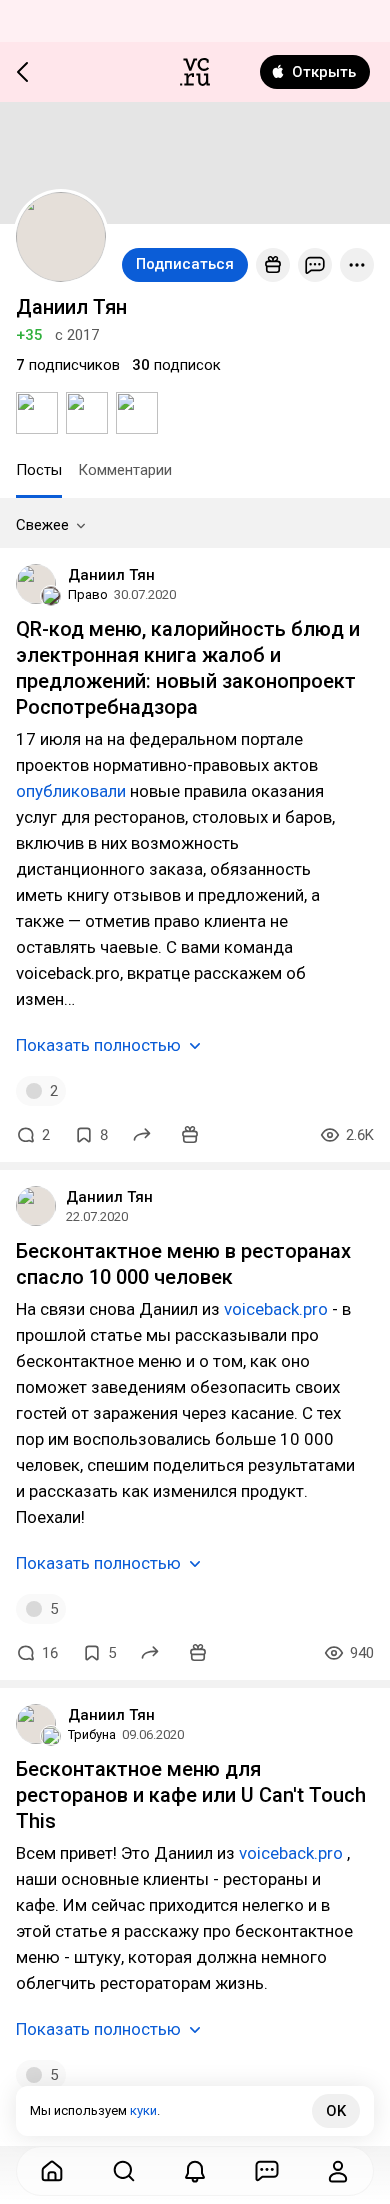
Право (88, 594)
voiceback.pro (276, 1309)
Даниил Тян (111, 575)
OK (336, 2111)
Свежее (42, 525)
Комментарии (125, 470)
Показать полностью (98, 1045)
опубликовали (71, 791)
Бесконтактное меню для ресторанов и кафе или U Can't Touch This (191, 1795)
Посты (39, 470)
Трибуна (92, 1734)
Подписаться (185, 264)
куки (143, 2110)
